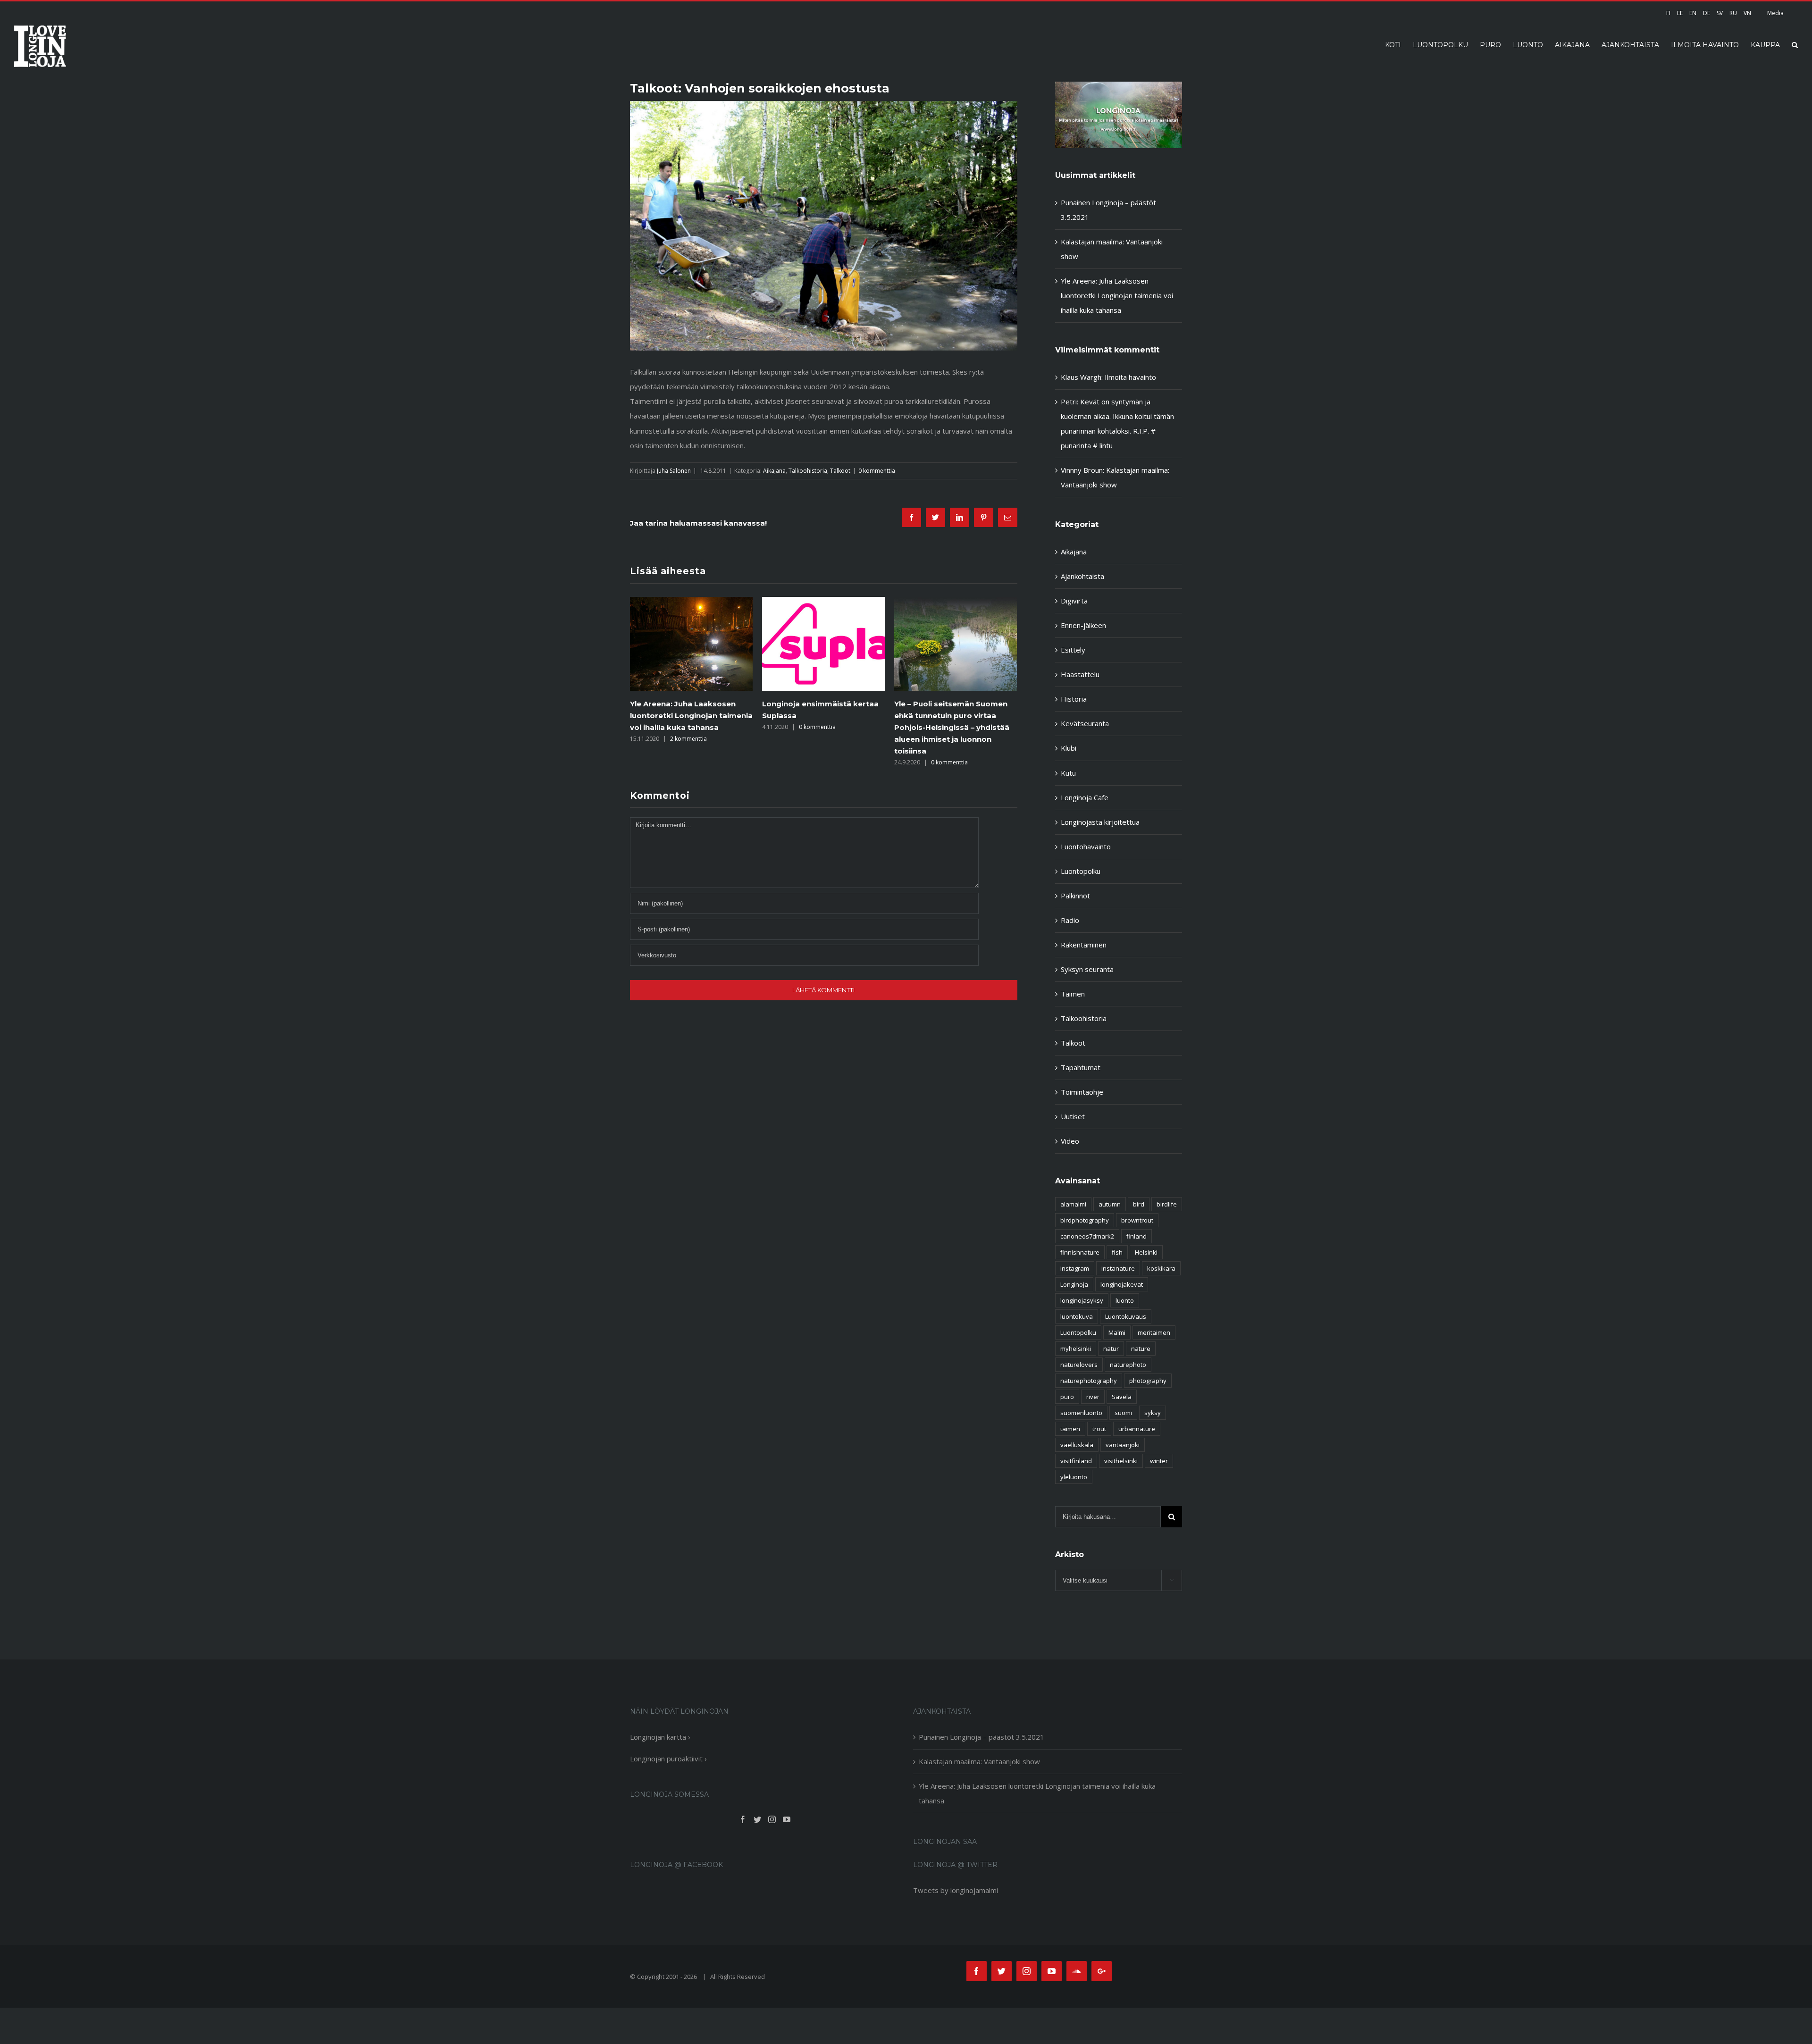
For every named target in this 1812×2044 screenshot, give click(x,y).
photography (1148, 1381)
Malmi (1117, 1332)
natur (1111, 1349)
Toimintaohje (1082, 1092)
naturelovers (1079, 1365)
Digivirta (1074, 601)
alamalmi (1073, 1204)
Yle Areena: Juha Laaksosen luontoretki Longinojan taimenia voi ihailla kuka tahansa (1117, 295)
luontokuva (1077, 1316)
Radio (1070, 920)
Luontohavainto (1086, 846)
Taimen (1073, 994)
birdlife (1167, 1204)
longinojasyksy (1082, 1300)
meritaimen (1154, 1332)
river (1093, 1397)
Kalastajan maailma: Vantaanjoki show (979, 1761)
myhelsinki (1076, 1349)
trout (1099, 1429)
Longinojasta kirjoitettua (1100, 822)
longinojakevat (1122, 1284)
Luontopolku (1081, 871)
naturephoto (1128, 1365)
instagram (1075, 1268)
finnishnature (1080, 1252)
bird (1139, 1204)
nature (1141, 1349)
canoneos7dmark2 (1087, 1236)
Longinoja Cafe (1085, 797)
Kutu (1068, 773)
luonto (1125, 1300)
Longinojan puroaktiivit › (668, 1759)
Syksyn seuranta (1087, 969)
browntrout (1137, 1220)
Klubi (1069, 748)
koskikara (1161, 1268)
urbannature (1137, 1429)
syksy (1153, 1413)
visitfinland (1076, 1461)
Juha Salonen (674, 471)
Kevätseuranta (1085, 723)
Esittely (1073, 650)
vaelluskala (1077, 1445)
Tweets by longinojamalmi (956, 1890)
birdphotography (1085, 1220)
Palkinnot (1075, 896)
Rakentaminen (1084, 945)
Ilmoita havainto (1130, 377)
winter (1159, 1461)
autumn (1110, 1204)
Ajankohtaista (1082, 576)
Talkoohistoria (808, 471)
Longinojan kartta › (660, 1737)
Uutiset (1073, 1116)
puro (1067, 1397)
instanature (1118, 1268)
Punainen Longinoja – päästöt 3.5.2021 (981, 1737)
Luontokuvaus (1126, 1316)
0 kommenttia (877, 471)
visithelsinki (1121, 1461)
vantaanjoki (1123, 1445)
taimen (1070, 1429)
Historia (1074, 699)
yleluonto (1074, 1477)
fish (1117, 1252)
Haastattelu (1080, 674)
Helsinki (1146, 1252)
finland (1137, 1236)
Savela (1122, 1397)
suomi (1123, 1413)
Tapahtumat (1081, 1067)
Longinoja (1074, 1284)
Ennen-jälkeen (1083, 625)
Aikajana (774, 471)
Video (1070, 1141)
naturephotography (1089, 1381)
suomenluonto (1081, 1413)
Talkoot (840, 471)
